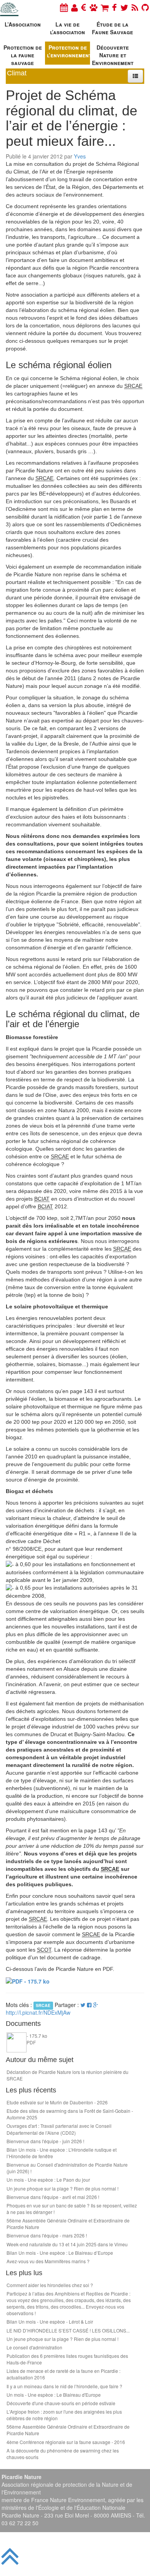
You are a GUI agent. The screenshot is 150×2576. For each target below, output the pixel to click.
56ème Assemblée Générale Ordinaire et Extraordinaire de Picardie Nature (68, 2224)
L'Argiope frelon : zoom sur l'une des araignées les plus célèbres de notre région (64, 2415)
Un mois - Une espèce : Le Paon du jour (48, 2180)
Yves (80, 156)
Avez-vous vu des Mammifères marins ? (48, 2261)
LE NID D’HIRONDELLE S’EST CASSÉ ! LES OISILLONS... (68, 2330)
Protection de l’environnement (68, 51)
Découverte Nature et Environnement (113, 54)
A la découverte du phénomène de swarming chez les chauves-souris (63, 2454)
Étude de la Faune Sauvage (112, 28)
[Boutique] (105, 7)
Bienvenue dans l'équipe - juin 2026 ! (45, 2141)
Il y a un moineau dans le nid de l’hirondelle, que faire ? (64, 2386)
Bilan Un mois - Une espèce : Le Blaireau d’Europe (60, 2253)
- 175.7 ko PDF (37, 2039)
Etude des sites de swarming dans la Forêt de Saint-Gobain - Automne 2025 (70, 2114)
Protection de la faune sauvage (23, 54)
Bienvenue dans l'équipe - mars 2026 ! (47, 2235)
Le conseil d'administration (34, 2347)
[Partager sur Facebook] (89, 2005)
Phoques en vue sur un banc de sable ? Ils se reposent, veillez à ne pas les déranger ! (72, 2209)
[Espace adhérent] (74, 7)
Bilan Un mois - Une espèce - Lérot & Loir (50, 2322)
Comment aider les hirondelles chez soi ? (50, 2285)
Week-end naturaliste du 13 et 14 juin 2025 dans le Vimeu (67, 2244)
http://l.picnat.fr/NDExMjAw (38, 2012)
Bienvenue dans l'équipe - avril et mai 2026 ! (53, 2197)
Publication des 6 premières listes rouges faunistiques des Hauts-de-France (67, 2359)
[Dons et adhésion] (84, 7)
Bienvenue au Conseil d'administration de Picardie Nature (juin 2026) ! (67, 2168)
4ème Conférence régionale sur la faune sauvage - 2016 (66, 2442)
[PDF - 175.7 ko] (28, 1980)
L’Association (23, 24)
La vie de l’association (67, 28)
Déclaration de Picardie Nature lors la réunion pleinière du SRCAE (67, 2075)
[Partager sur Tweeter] (84, 2005)
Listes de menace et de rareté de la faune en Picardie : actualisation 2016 (63, 2374)
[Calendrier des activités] (64, 7)
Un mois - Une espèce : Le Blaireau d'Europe (54, 2395)
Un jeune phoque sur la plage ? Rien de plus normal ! (62, 2188)
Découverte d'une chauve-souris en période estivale (61, 2403)
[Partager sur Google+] (96, 2005)
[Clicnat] (93, 7)
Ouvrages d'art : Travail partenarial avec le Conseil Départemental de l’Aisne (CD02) (59, 2129)
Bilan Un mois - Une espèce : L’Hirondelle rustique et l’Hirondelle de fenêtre (62, 2153)
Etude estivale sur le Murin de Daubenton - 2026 (57, 2102)
